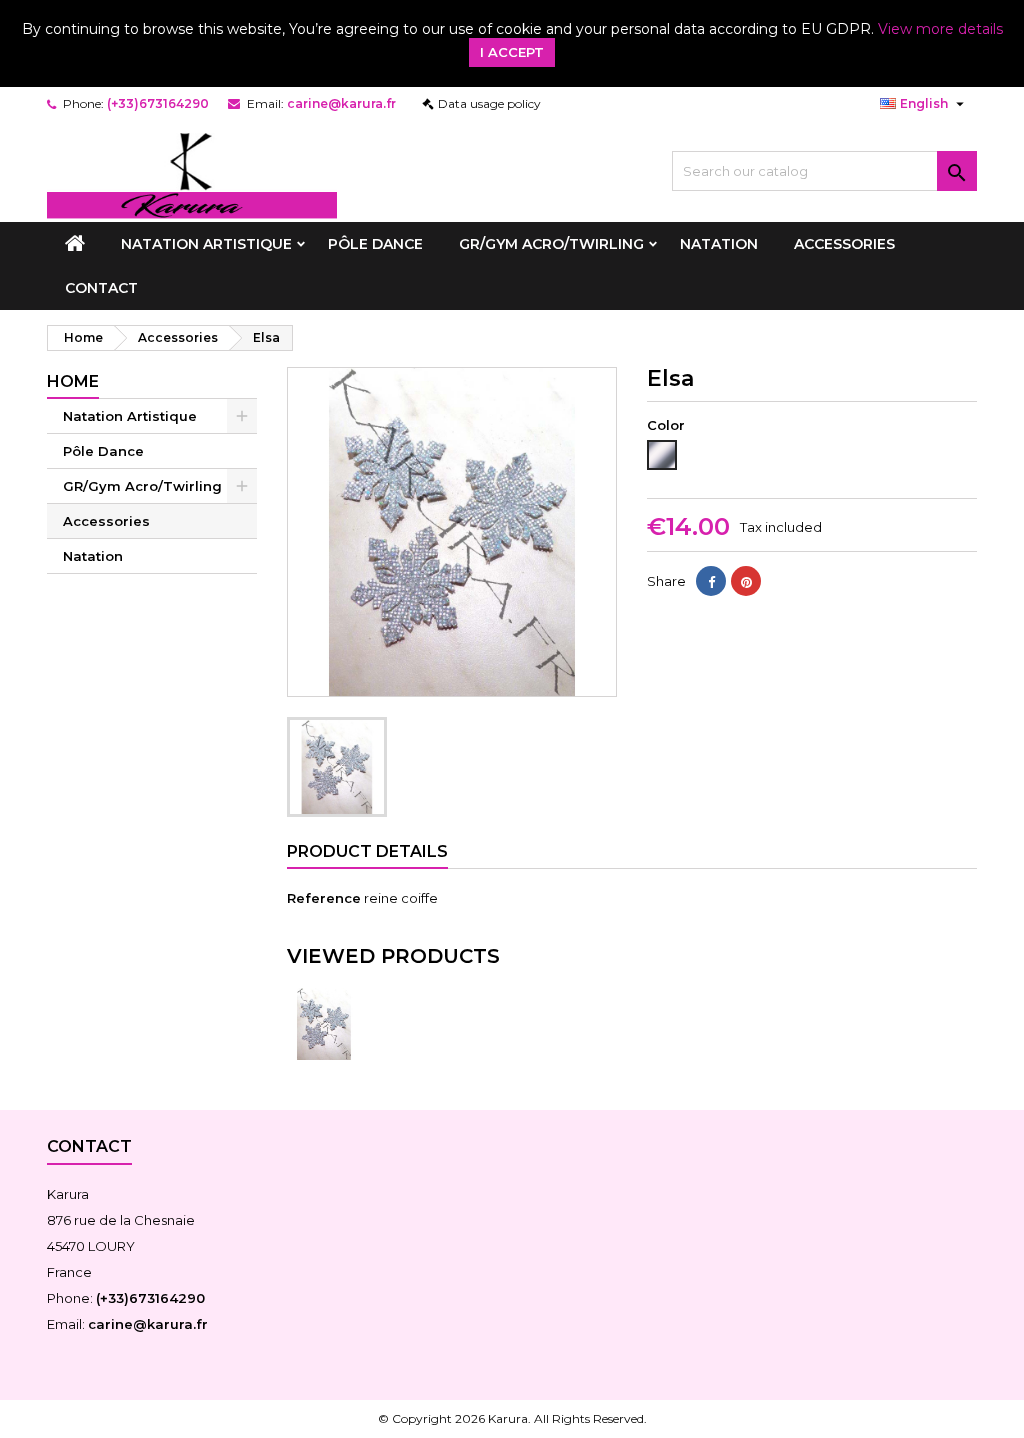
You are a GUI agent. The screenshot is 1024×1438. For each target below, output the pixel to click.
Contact (101, 288)
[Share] (711, 581)
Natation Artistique (206, 244)
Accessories (844, 244)
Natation (719, 244)
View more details (940, 29)
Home (73, 381)
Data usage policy (489, 103)
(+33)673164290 (158, 103)
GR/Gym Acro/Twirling (551, 244)
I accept (512, 52)
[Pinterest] (746, 581)
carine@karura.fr (341, 103)
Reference (324, 898)
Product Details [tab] (367, 851)
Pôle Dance (375, 244)
